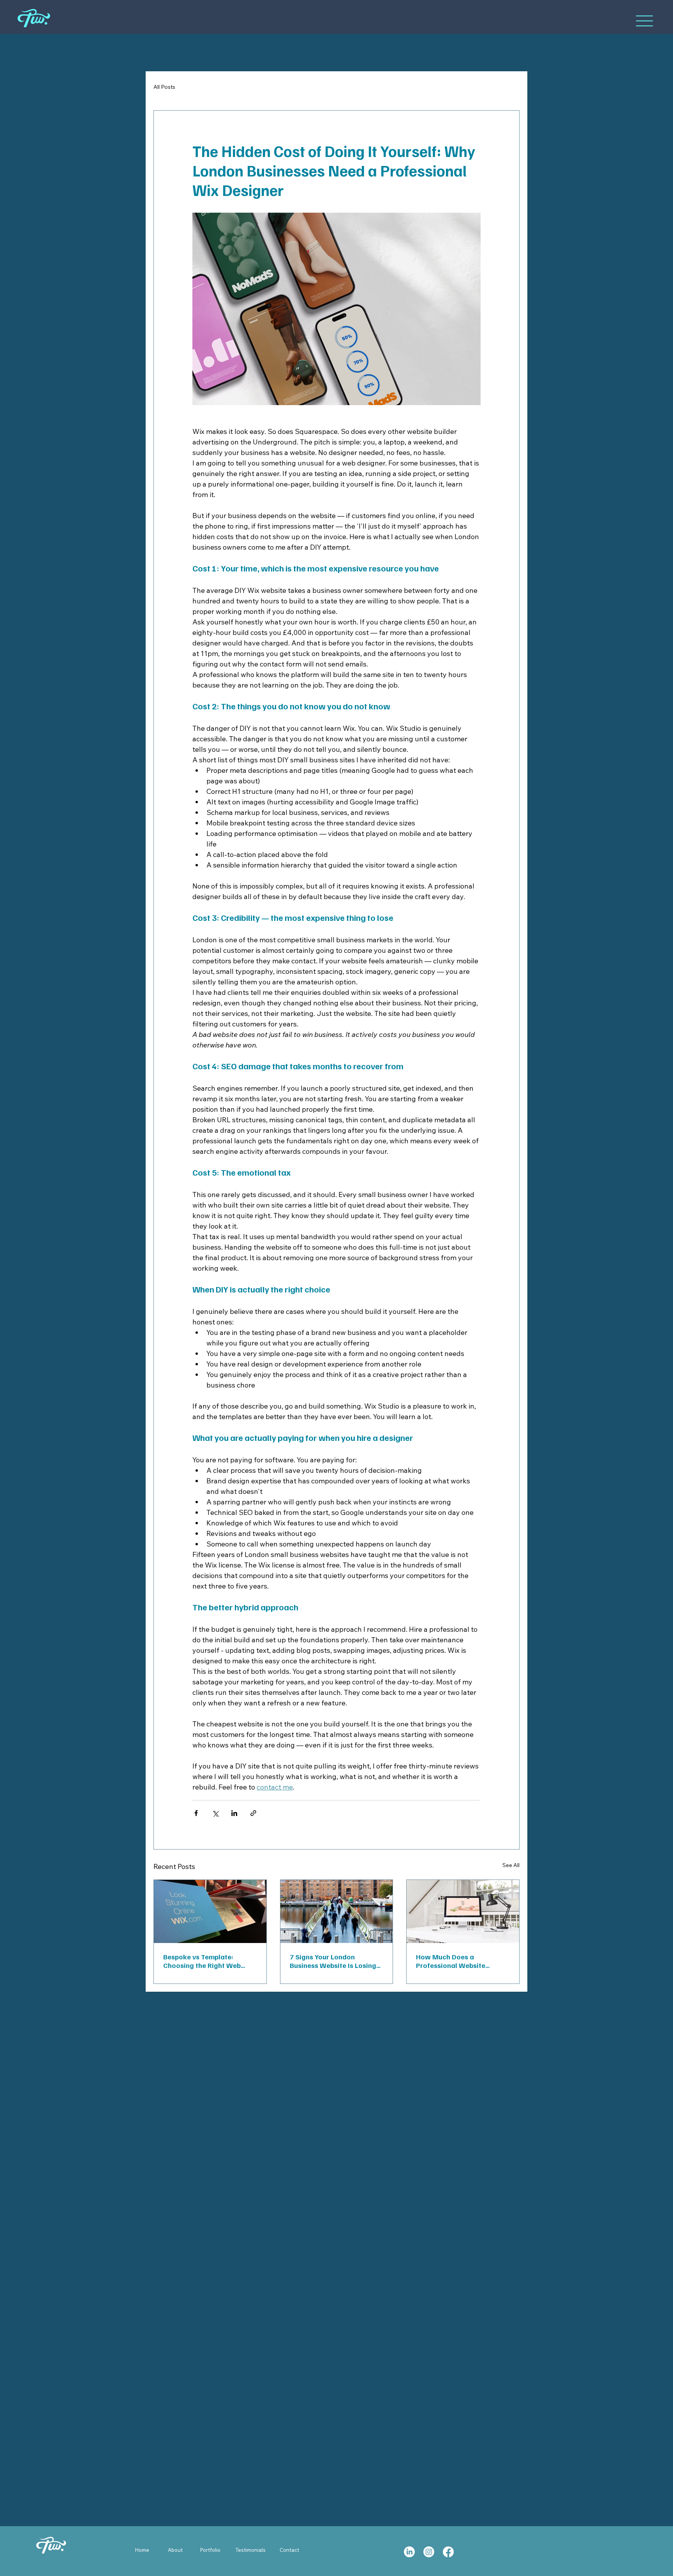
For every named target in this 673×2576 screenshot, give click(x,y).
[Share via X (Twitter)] (215, 1813)
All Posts (164, 87)
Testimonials (251, 2550)
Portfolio (210, 2550)
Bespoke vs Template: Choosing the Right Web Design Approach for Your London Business (204, 1961)
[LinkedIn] (409, 2552)
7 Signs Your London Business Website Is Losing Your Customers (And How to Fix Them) (336, 1961)
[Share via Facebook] (196, 1813)
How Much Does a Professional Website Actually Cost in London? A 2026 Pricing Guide (459, 1961)
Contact (289, 2550)
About (175, 2550)
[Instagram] (429, 2552)
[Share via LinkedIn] (234, 1813)
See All (511, 1865)
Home (142, 2550)
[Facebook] (448, 2552)
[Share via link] (253, 1813)
